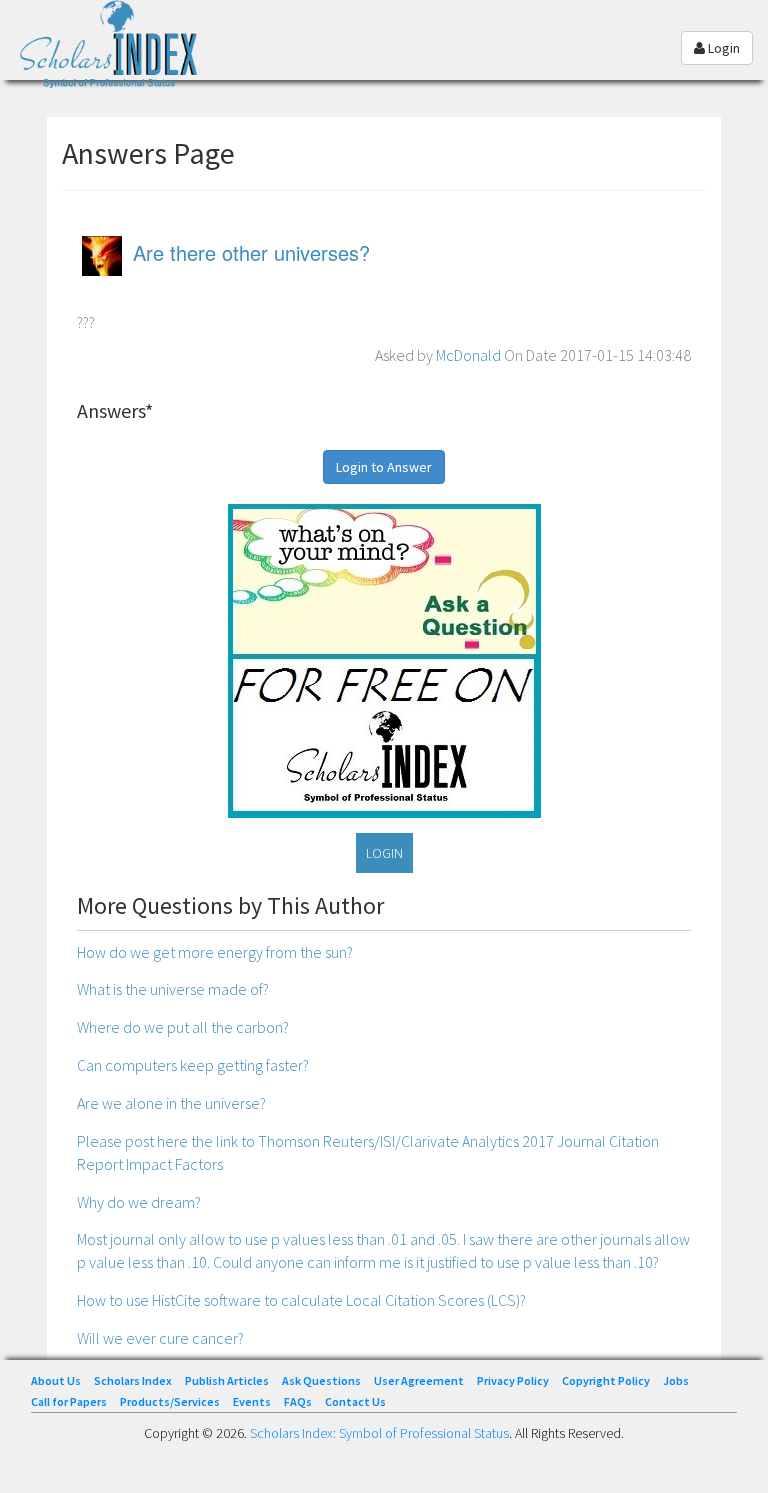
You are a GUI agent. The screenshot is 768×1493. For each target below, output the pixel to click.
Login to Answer (384, 467)
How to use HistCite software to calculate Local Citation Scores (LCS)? (301, 1300)
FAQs (298, 1401)
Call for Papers (69, 1401)
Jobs (676, 1380)
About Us (56, 1380)
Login (722, 48)
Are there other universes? (251, 252)
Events (252, 1401)
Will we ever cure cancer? (160, 1338)
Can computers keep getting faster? (193, 1065)
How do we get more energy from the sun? (215, 952)
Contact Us (355, 1401)
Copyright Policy (606, 1380)
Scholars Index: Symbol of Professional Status (379, 1433)
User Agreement (419, 1380)
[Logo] (115, 53)
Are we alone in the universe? (171, 1103)
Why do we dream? (139, 1202)
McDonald (468, 355)
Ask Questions (321, 1380)
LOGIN (384, 853)
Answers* (115, 410)
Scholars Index (133, 1380)
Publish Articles (227, 1380)
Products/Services (170, 1401)
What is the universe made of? (173, 989)
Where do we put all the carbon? (183, 1027)
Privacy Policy (513, 1380)
